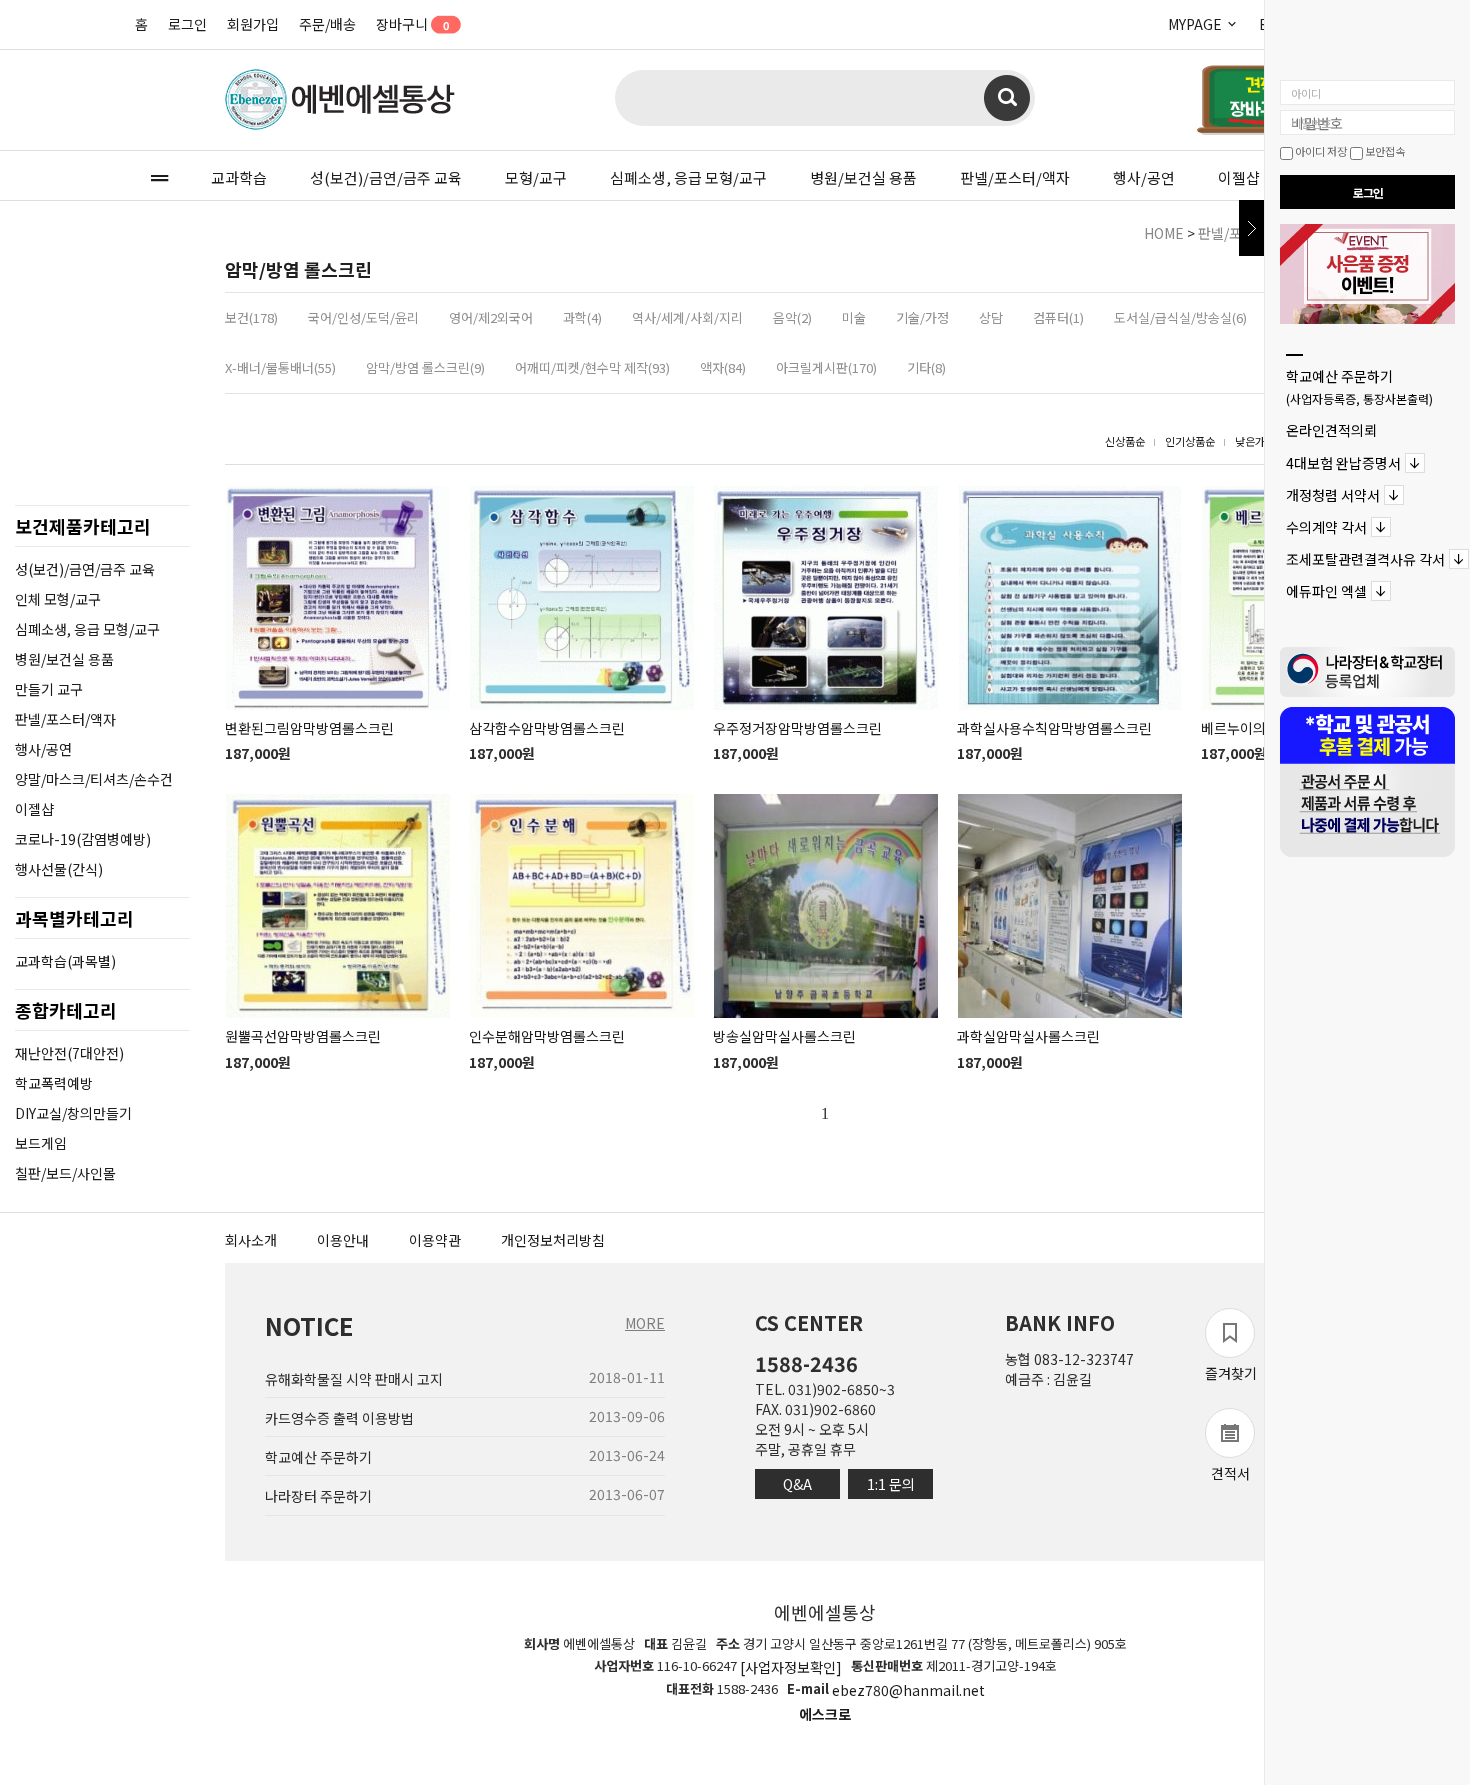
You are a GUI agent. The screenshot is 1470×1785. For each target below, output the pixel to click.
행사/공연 (1144, 177)
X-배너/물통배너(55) (280, 367)
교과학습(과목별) (65, 961)
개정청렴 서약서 (1333, 495)
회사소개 (251, 1240)
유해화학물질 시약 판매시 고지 (354, 1379)
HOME (1164, 233)
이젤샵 (1239, 177)
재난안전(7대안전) (69, 1053)
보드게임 (41, 1143)
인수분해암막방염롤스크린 (547, 1037)
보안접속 (1384, 151)
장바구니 (411, 24)
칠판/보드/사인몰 (65, 1173)
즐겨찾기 (1231, 1373)
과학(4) (582, 317)
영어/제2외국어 (491, 317)
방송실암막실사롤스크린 (784, 1037)
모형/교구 (536, 177)
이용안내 (343, 1240)
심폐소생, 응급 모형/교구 (688, 177)
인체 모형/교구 (58, 599)
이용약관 (435, 1240)
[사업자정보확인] (791, 1667)
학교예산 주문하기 (1359, 386)
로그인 (187, 24)
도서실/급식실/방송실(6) (1180, 317)
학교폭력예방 (54, 1083)
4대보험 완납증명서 (1343, 463)
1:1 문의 (891, 1484)
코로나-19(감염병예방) (83, 839)
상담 (991, 317)
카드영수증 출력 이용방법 (339, 1418)
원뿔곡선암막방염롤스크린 (303, 1037)
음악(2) (792, 317)
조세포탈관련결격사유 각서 (1365, 559)
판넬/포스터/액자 (1015, 177)
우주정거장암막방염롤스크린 (797, 728)
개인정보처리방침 (553, 1240)
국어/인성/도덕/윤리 (363, 317)
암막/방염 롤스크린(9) (425, 367)
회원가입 (253, 24)
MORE (645, 1323)
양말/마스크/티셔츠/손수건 (94, 779)
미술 (854, 317)
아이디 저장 (1320, 151)
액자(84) (723, 367)
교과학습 (239, 177)
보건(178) (251, 317)
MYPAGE (1196, 24)
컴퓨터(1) (1058, 317)
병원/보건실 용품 (863, 177)
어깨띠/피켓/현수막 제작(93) (592, 367)
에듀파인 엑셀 (1326, 592)
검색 (1007, 98)
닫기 (1251, 228)
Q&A (797, 1484)
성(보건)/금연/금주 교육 (386, 177)
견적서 (1230, 1473)
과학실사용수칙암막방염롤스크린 (1054, 728)
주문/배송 (327, 24)
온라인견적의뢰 (1331, 431)
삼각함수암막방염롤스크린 (547, 728)
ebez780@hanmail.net (908, 1691)
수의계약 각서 (1326, 527)
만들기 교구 (49, 689)
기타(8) (926, 367)
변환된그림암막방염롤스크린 (309, 728)
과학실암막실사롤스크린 (1028, 1037)
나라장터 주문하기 (318, 1497)
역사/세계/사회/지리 (687, 317)
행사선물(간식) (59, 869)
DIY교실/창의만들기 (73, 1113)
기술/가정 (922, 317)
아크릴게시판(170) (826, 367)
